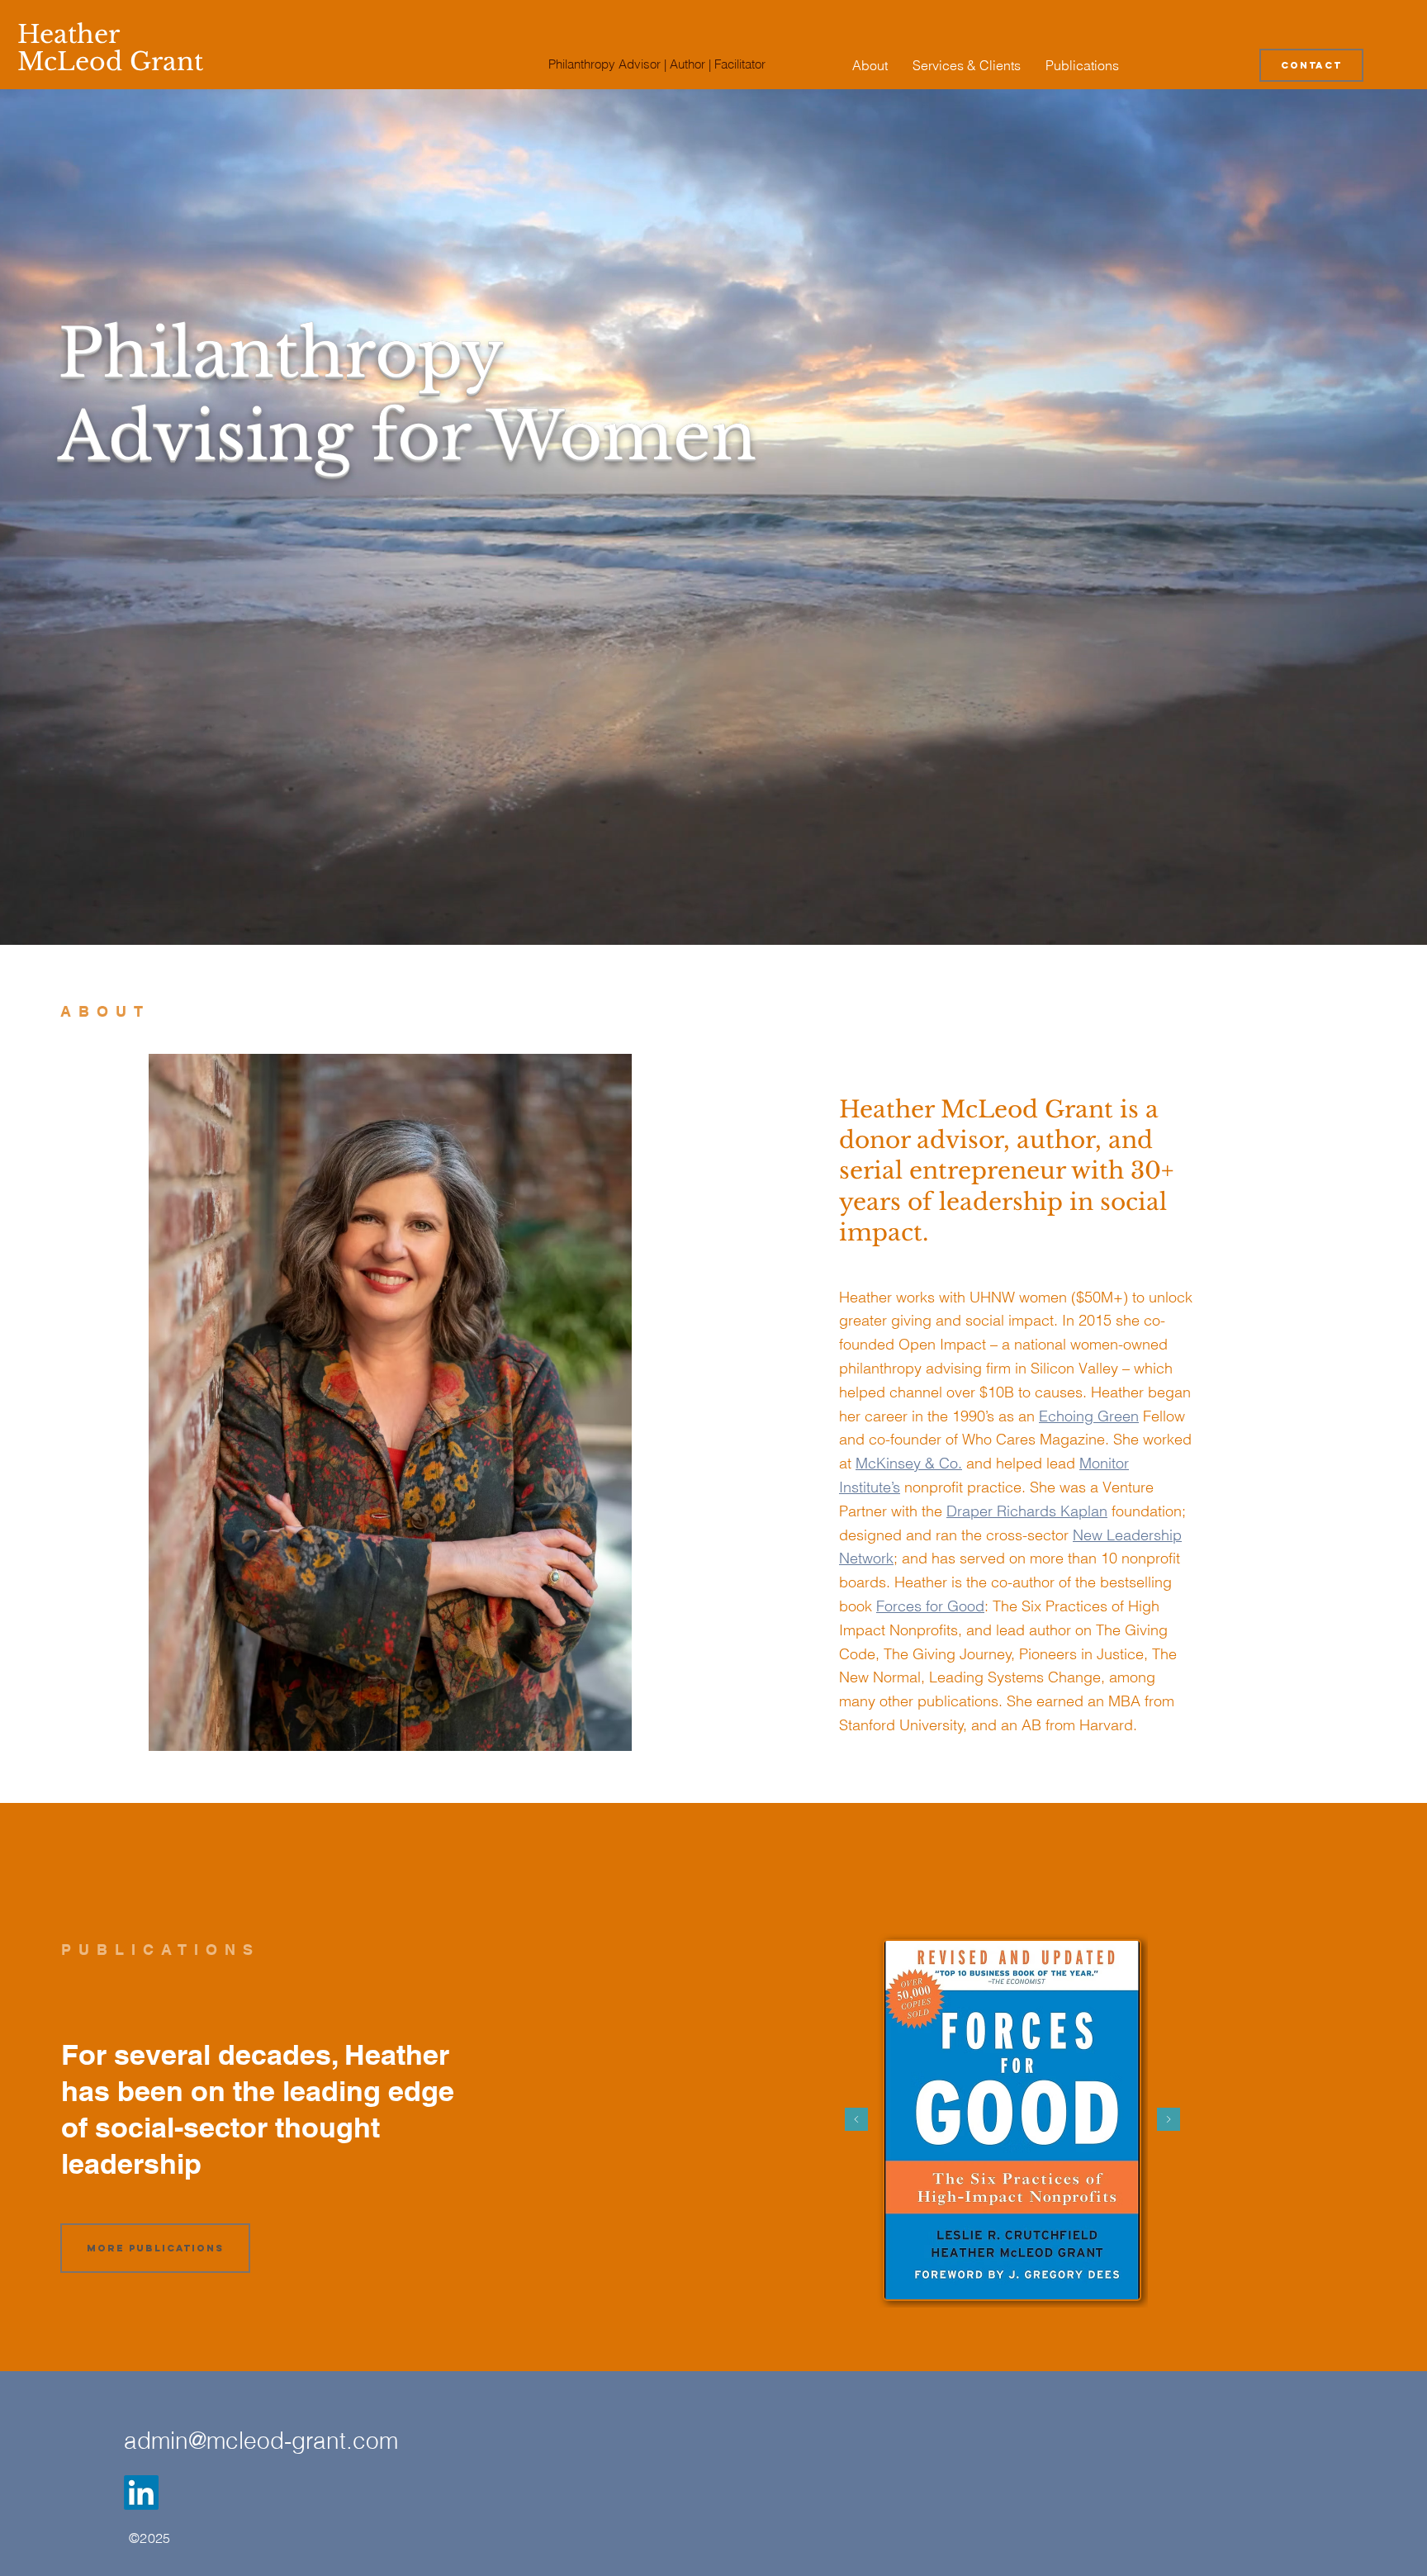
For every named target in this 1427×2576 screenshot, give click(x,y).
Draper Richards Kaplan (1027, 1511)
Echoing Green (1089, 1416)
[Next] (1169, 2121)
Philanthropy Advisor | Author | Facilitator (657, 64)
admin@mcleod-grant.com (261, 2441)
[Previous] (856, 2121)
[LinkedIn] (141, 2493)
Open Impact (944, 1344)
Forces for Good (930, 1606)
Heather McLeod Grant (110, 48)
